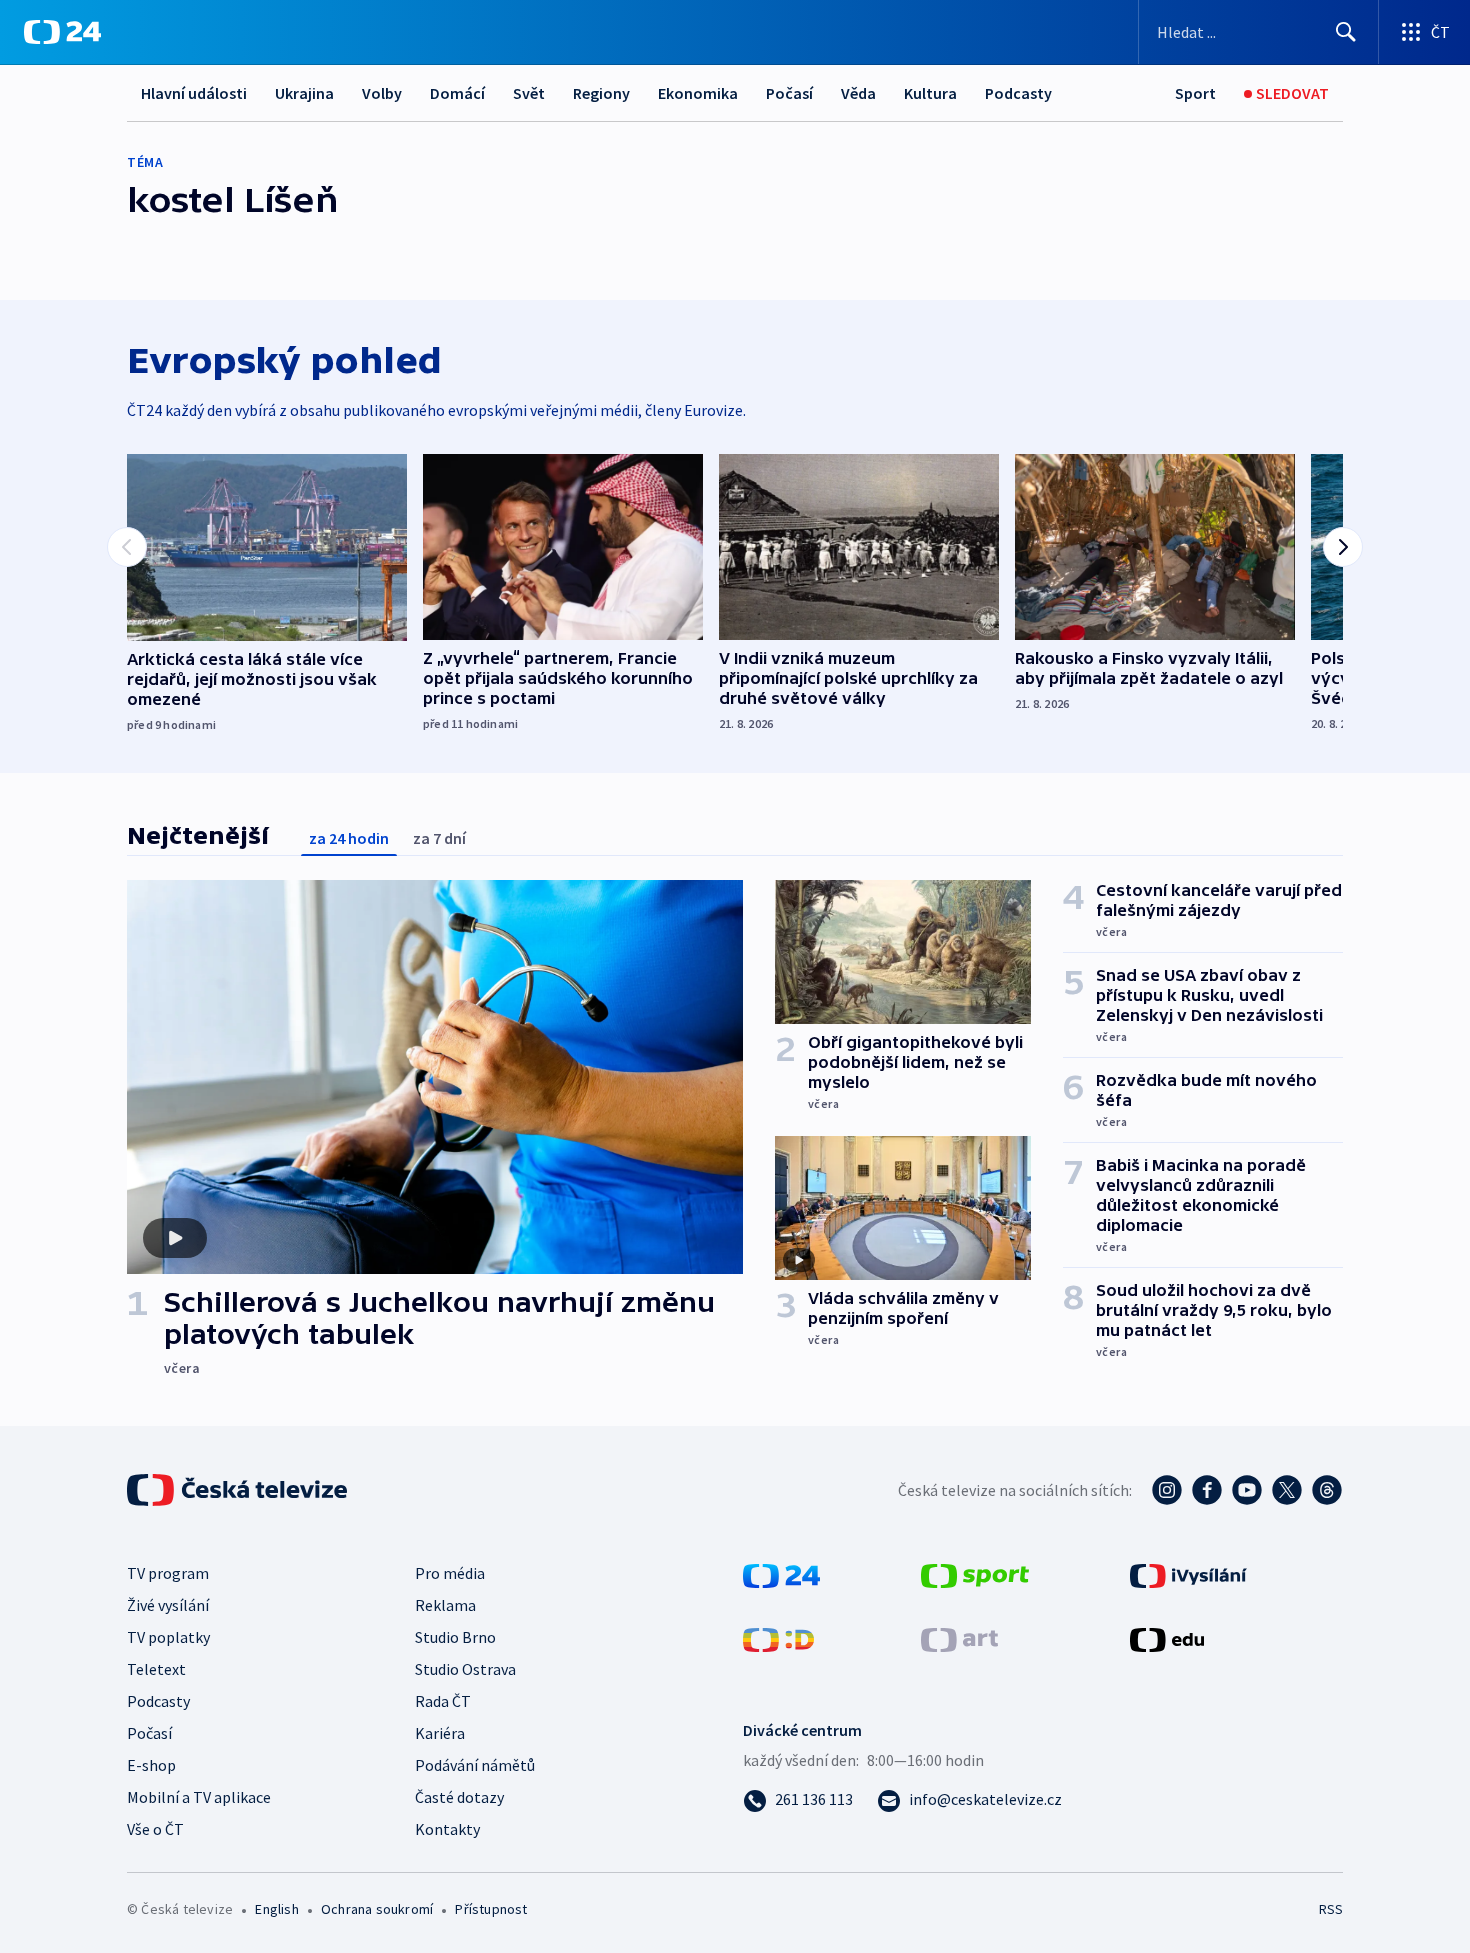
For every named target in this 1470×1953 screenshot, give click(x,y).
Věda (858, 93)
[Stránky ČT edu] (1167, 1638)
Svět (529, 93)
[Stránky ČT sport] (975, 1574)
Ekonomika (698, 93)
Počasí (789, 93)
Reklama (445, 1605)
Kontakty (447, 1829)
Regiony (601, 93)
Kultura (930, 93)
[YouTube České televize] (1247, 1490)
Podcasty (1018, 93)
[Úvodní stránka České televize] (239, 1490)
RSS (1331, 1909)
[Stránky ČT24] (781, 1574)
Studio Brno (455, 1637)
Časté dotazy (459, 1797)
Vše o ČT (155, 1829)
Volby (382, 93)
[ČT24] (62, 32)
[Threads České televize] (1327, 1490)
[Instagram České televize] (1167, 1490)
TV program (168, 1573)
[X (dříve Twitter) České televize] (1287, 1490)
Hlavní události (194, 93)
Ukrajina (304, 93)
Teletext (156, 1669)
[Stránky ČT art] (959, 1638)
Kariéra (440, 1733)
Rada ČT (443, 1701)
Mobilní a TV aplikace (199, 1797)
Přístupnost (491, 1909)
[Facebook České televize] (1207, 1490)
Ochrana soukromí (377, 1909)
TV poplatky (168, 1637)
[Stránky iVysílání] (1188, 1574)
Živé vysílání (168, 1605)
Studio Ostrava (465, 1669)
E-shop (151, 1765)
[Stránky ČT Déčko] (778, 1638)
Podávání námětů (475, 1765)
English (276, 1909)
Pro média (450, 1573)
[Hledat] (1346, 32)
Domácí (457, 93)
